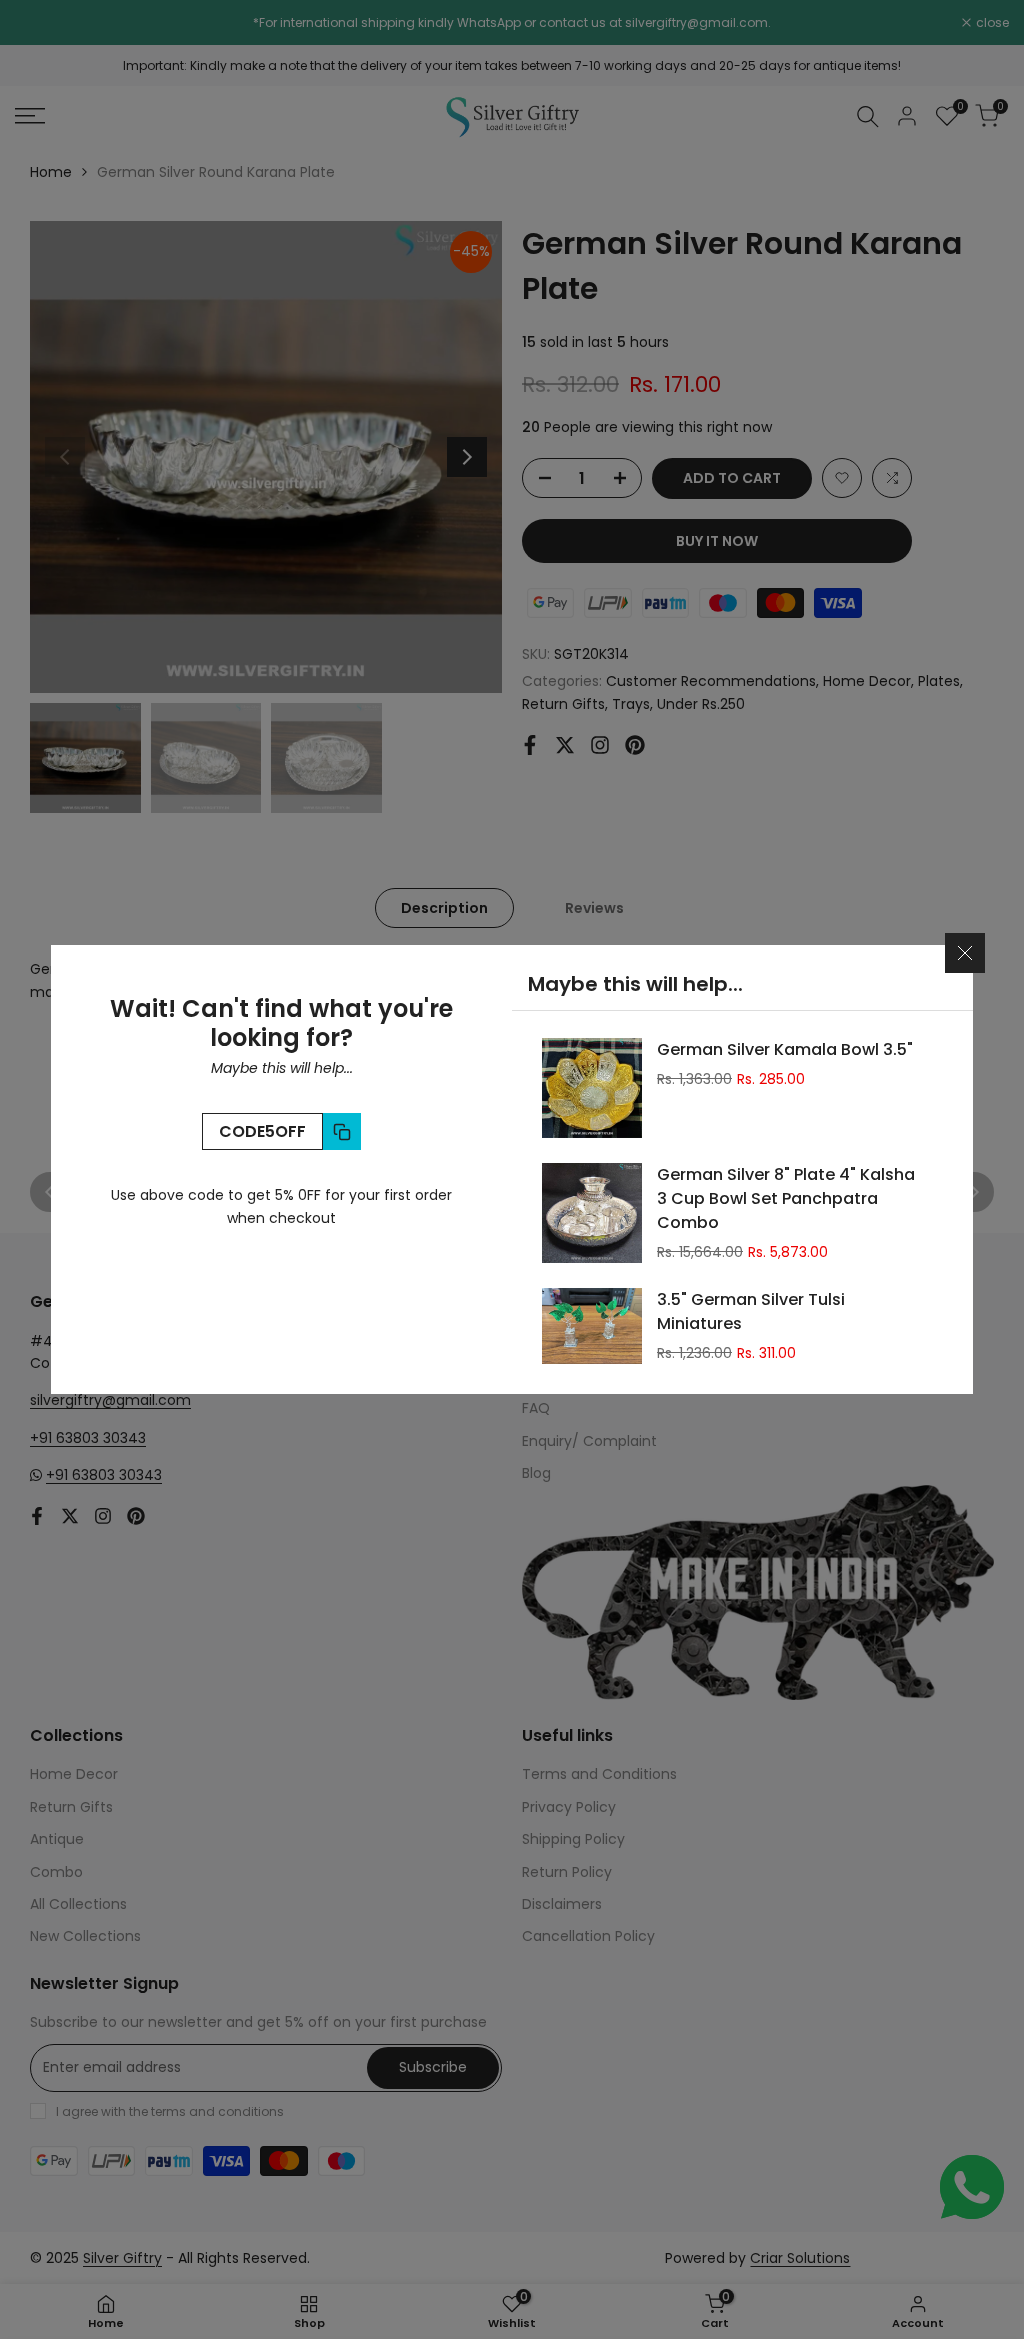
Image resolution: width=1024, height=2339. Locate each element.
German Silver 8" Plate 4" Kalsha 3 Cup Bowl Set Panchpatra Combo (786, 1198)
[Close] (965, 953)
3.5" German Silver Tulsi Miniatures (751, 1311)
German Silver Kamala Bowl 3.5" (785, 1049)
